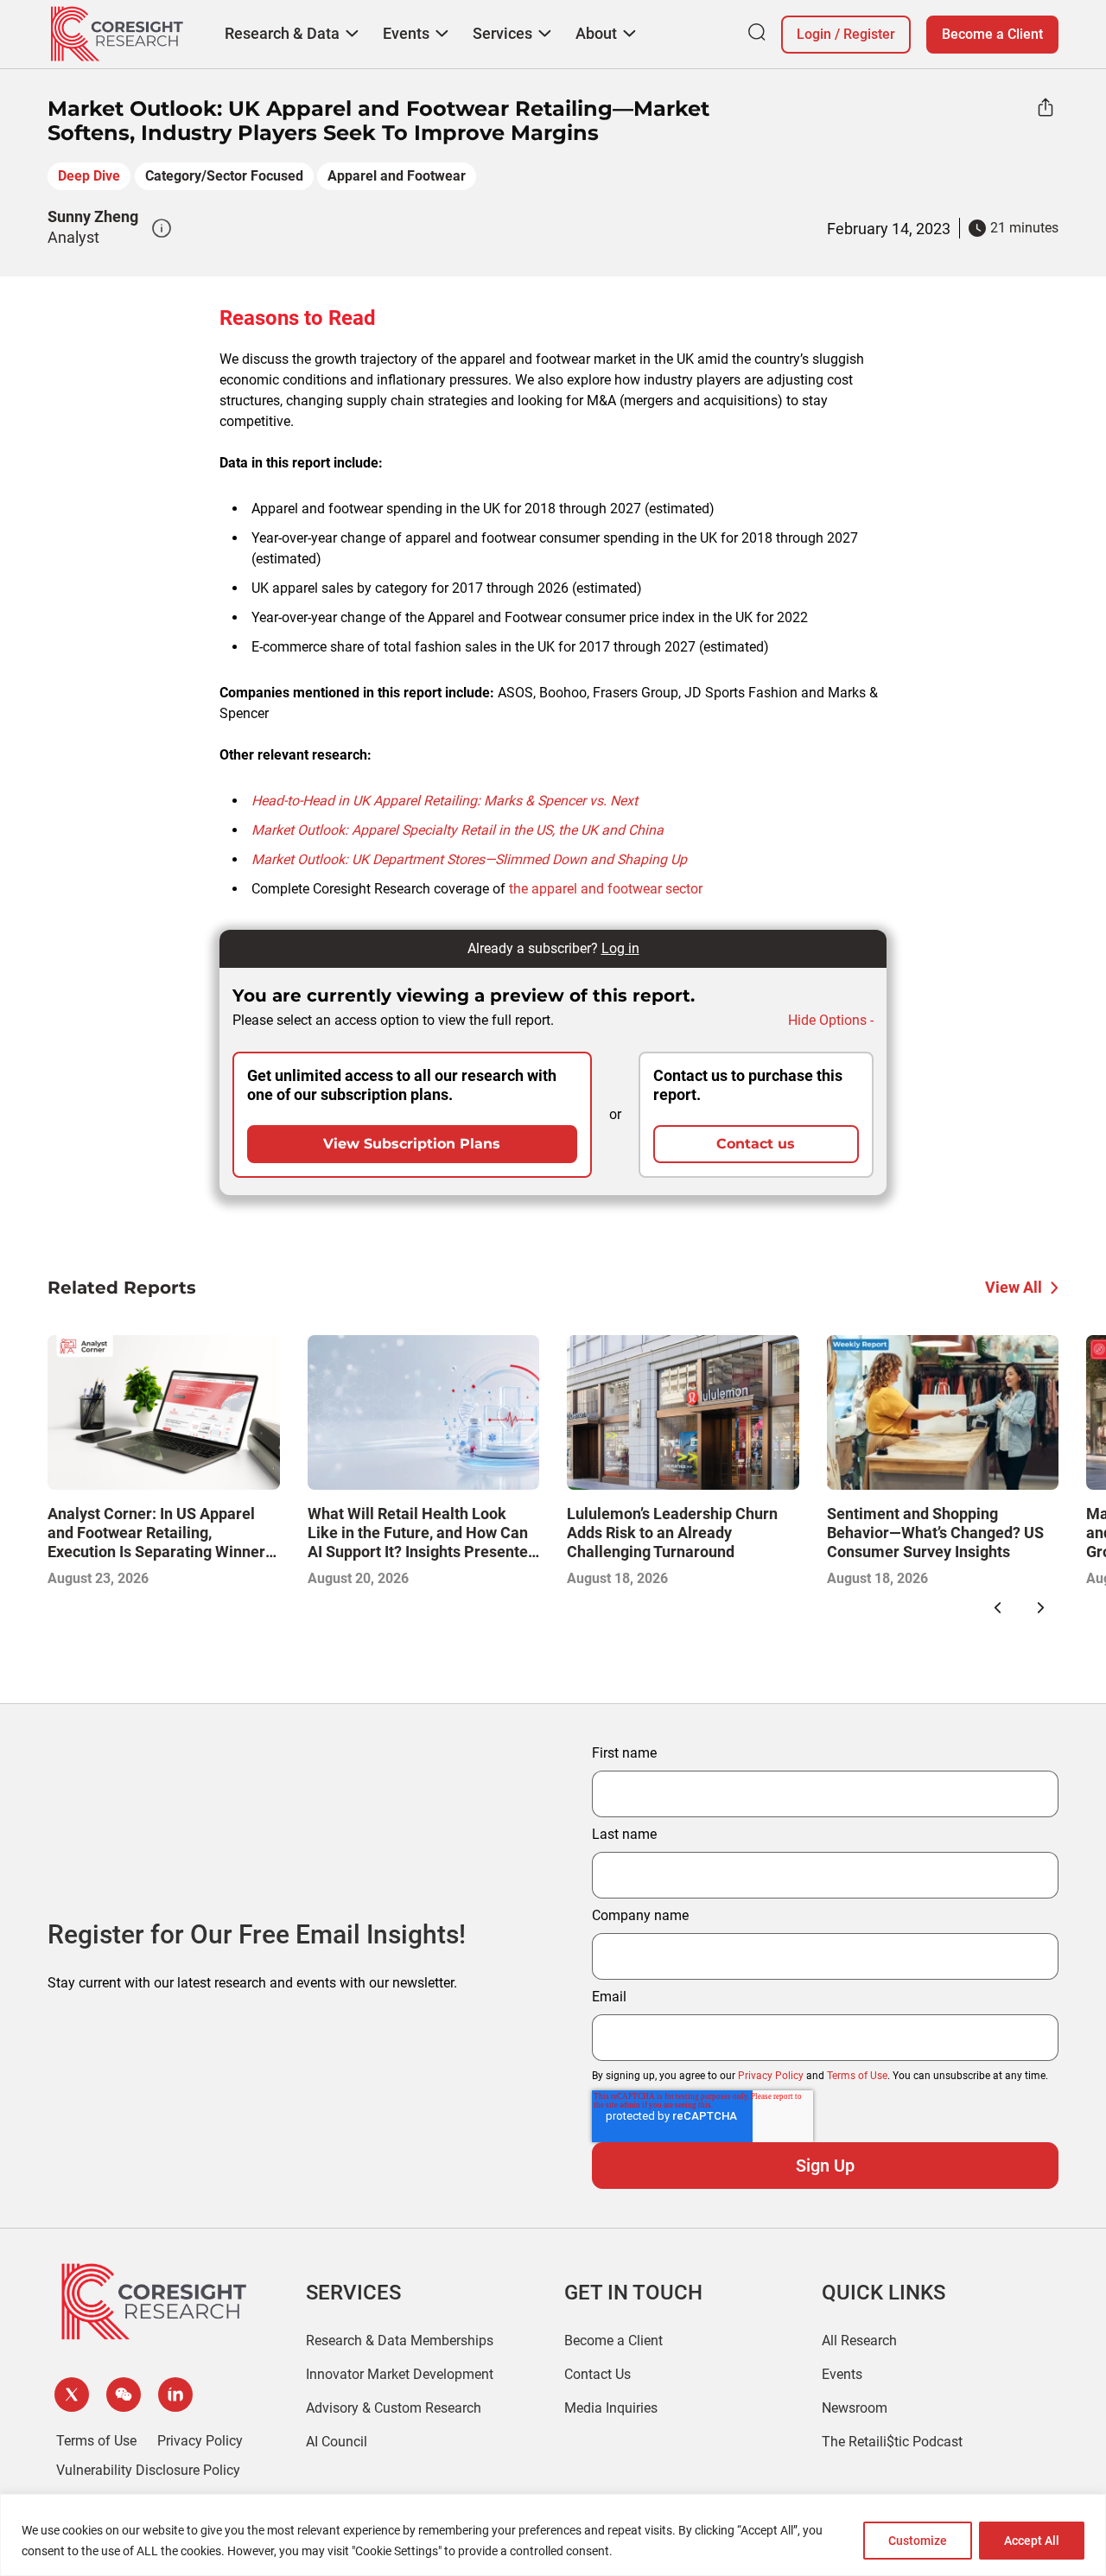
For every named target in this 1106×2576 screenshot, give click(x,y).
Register (869, 34)
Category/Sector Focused (224, 176)
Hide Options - (831, 1020)
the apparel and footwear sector (606, 889)
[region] (553, 2535)
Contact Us (597, 2374)
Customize (918, 2541)
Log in (620, 948)
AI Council (337, 2442)
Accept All (1032, 2541)
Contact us (756, 1144)
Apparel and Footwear (397, 176)
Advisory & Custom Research (394, 2408)
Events (842, 2374)
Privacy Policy (771, 2076)
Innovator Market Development (400, 2374)
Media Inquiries (611, 2408)
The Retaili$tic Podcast (892, 2442)
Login (814, 34)
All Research (859, 2341)
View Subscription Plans (412, 1144)
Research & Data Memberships (400, 2341)
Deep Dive (89, 176)
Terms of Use (857, 2076)
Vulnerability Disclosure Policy (148, 2470)
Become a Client (992, 34)
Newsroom (855, 2408)
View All (1014, 1287)
